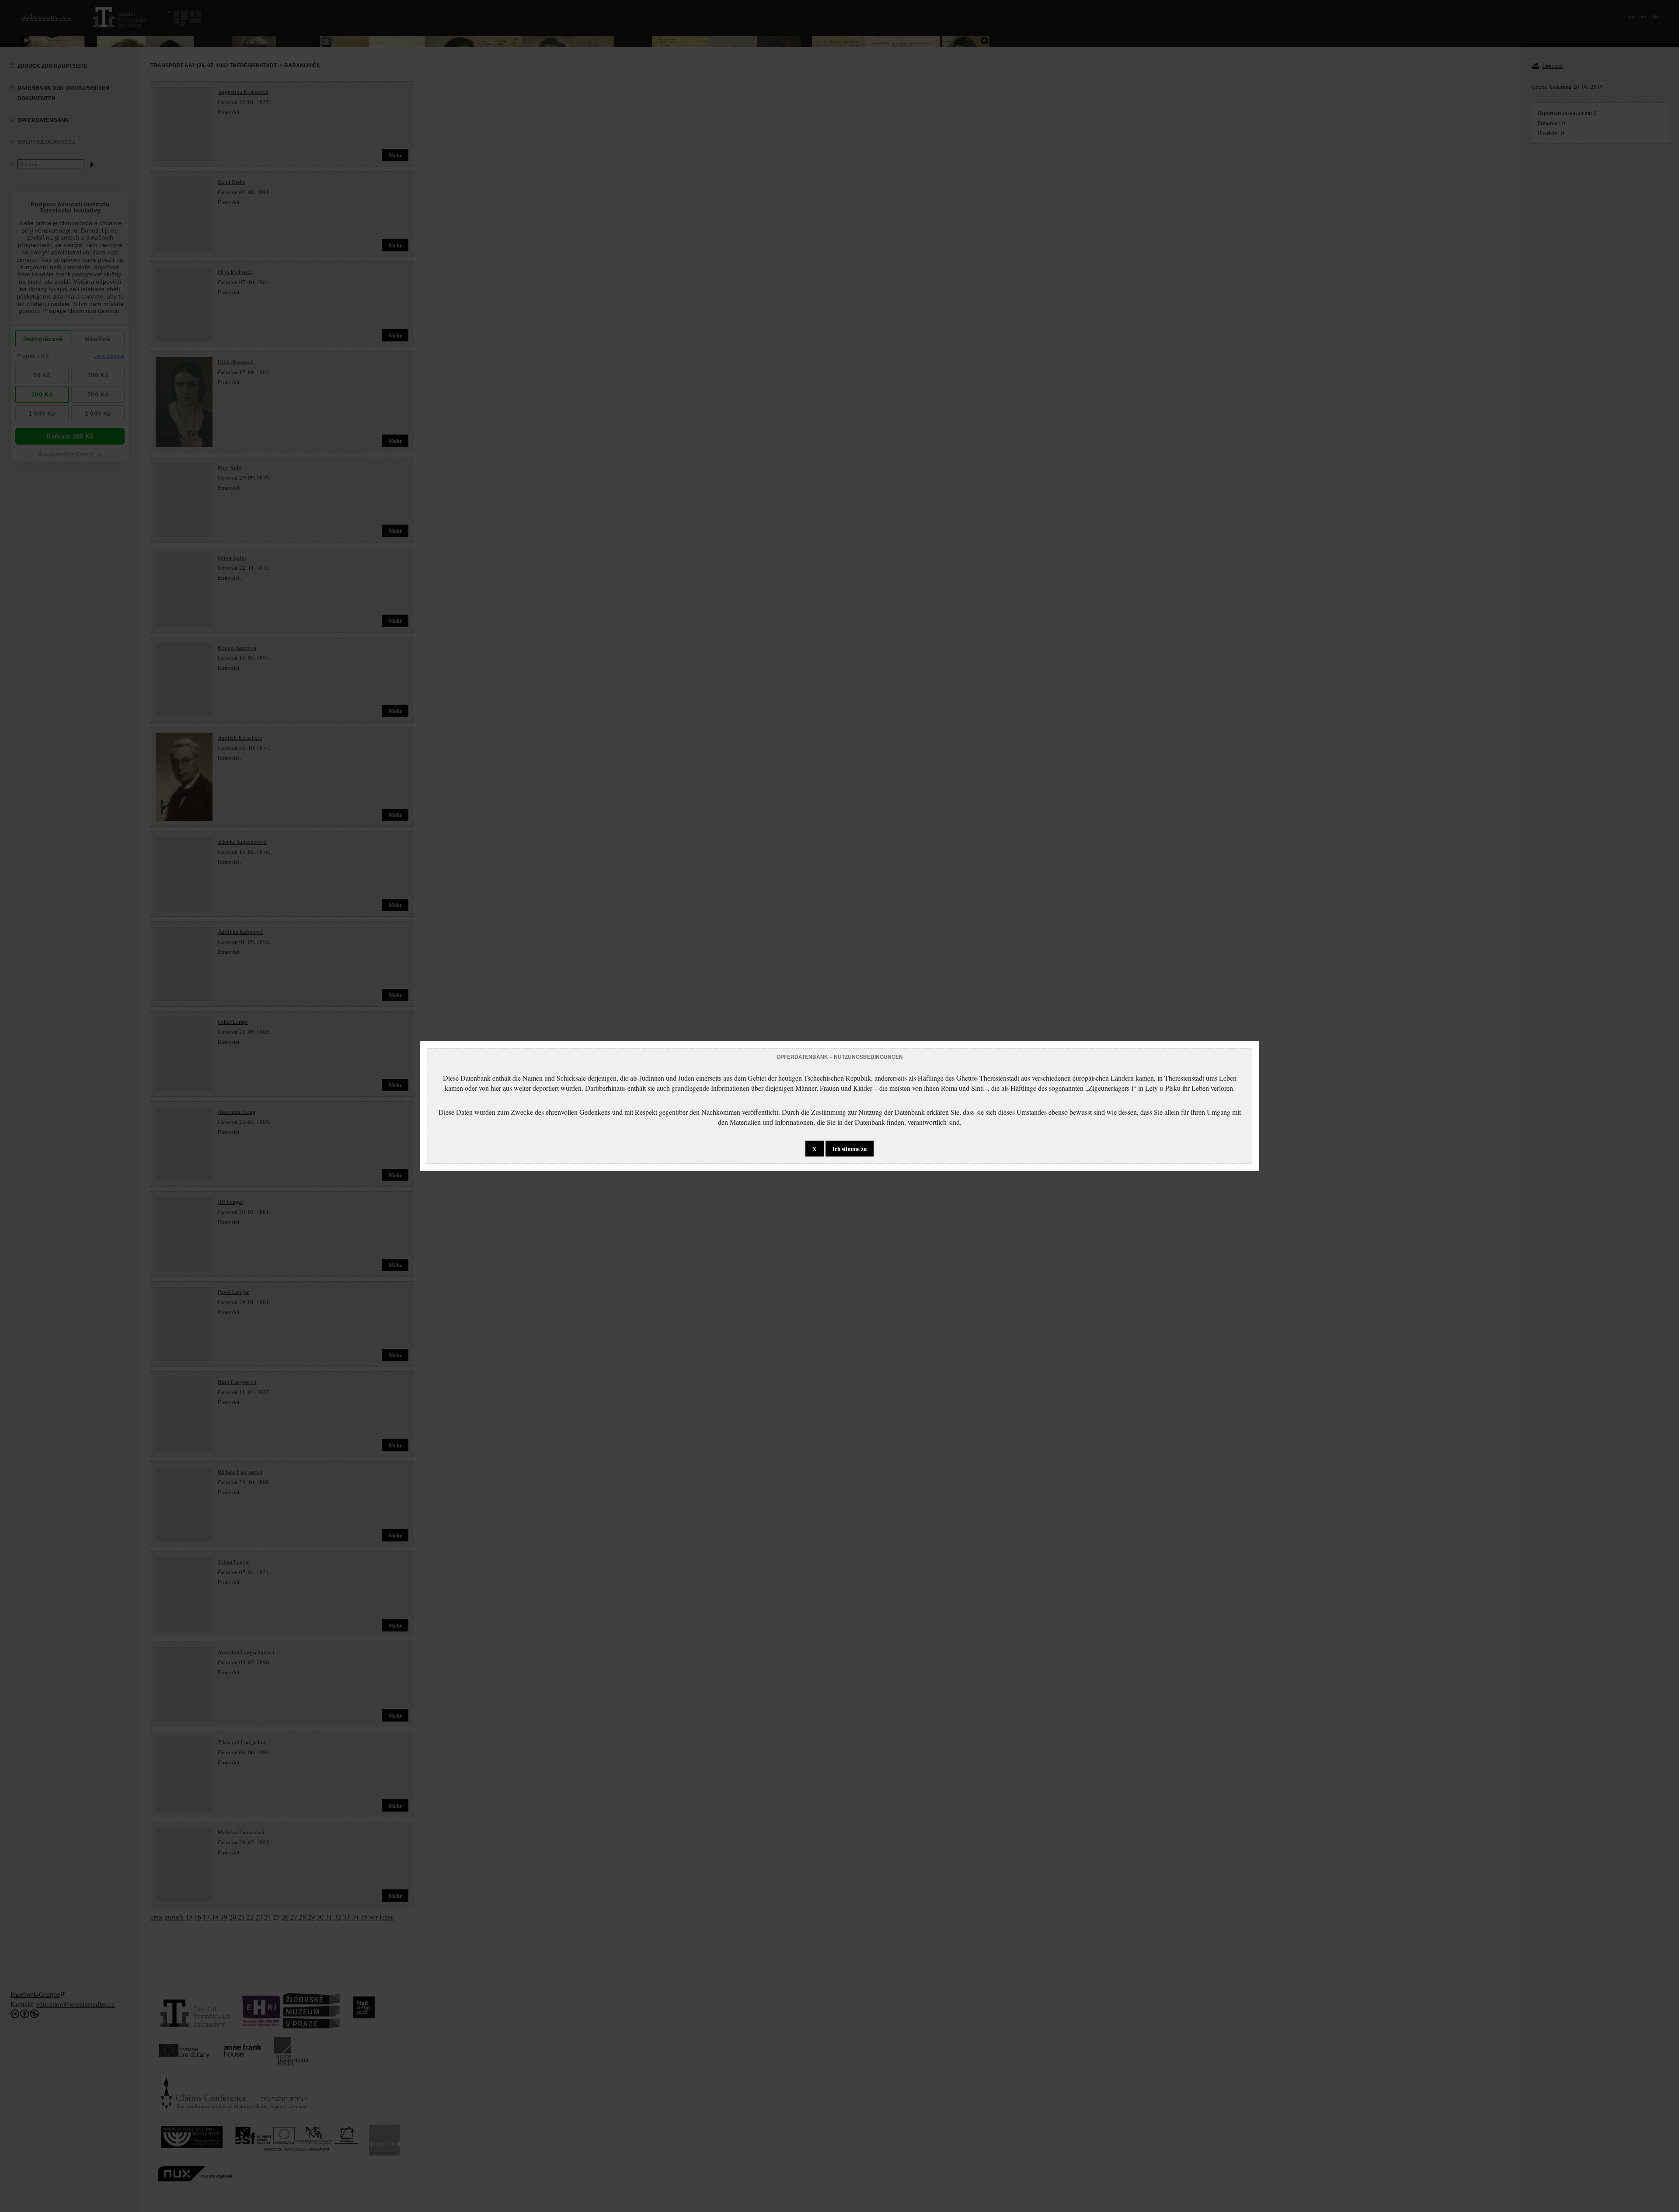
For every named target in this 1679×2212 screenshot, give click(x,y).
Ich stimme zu (850, 1149)
